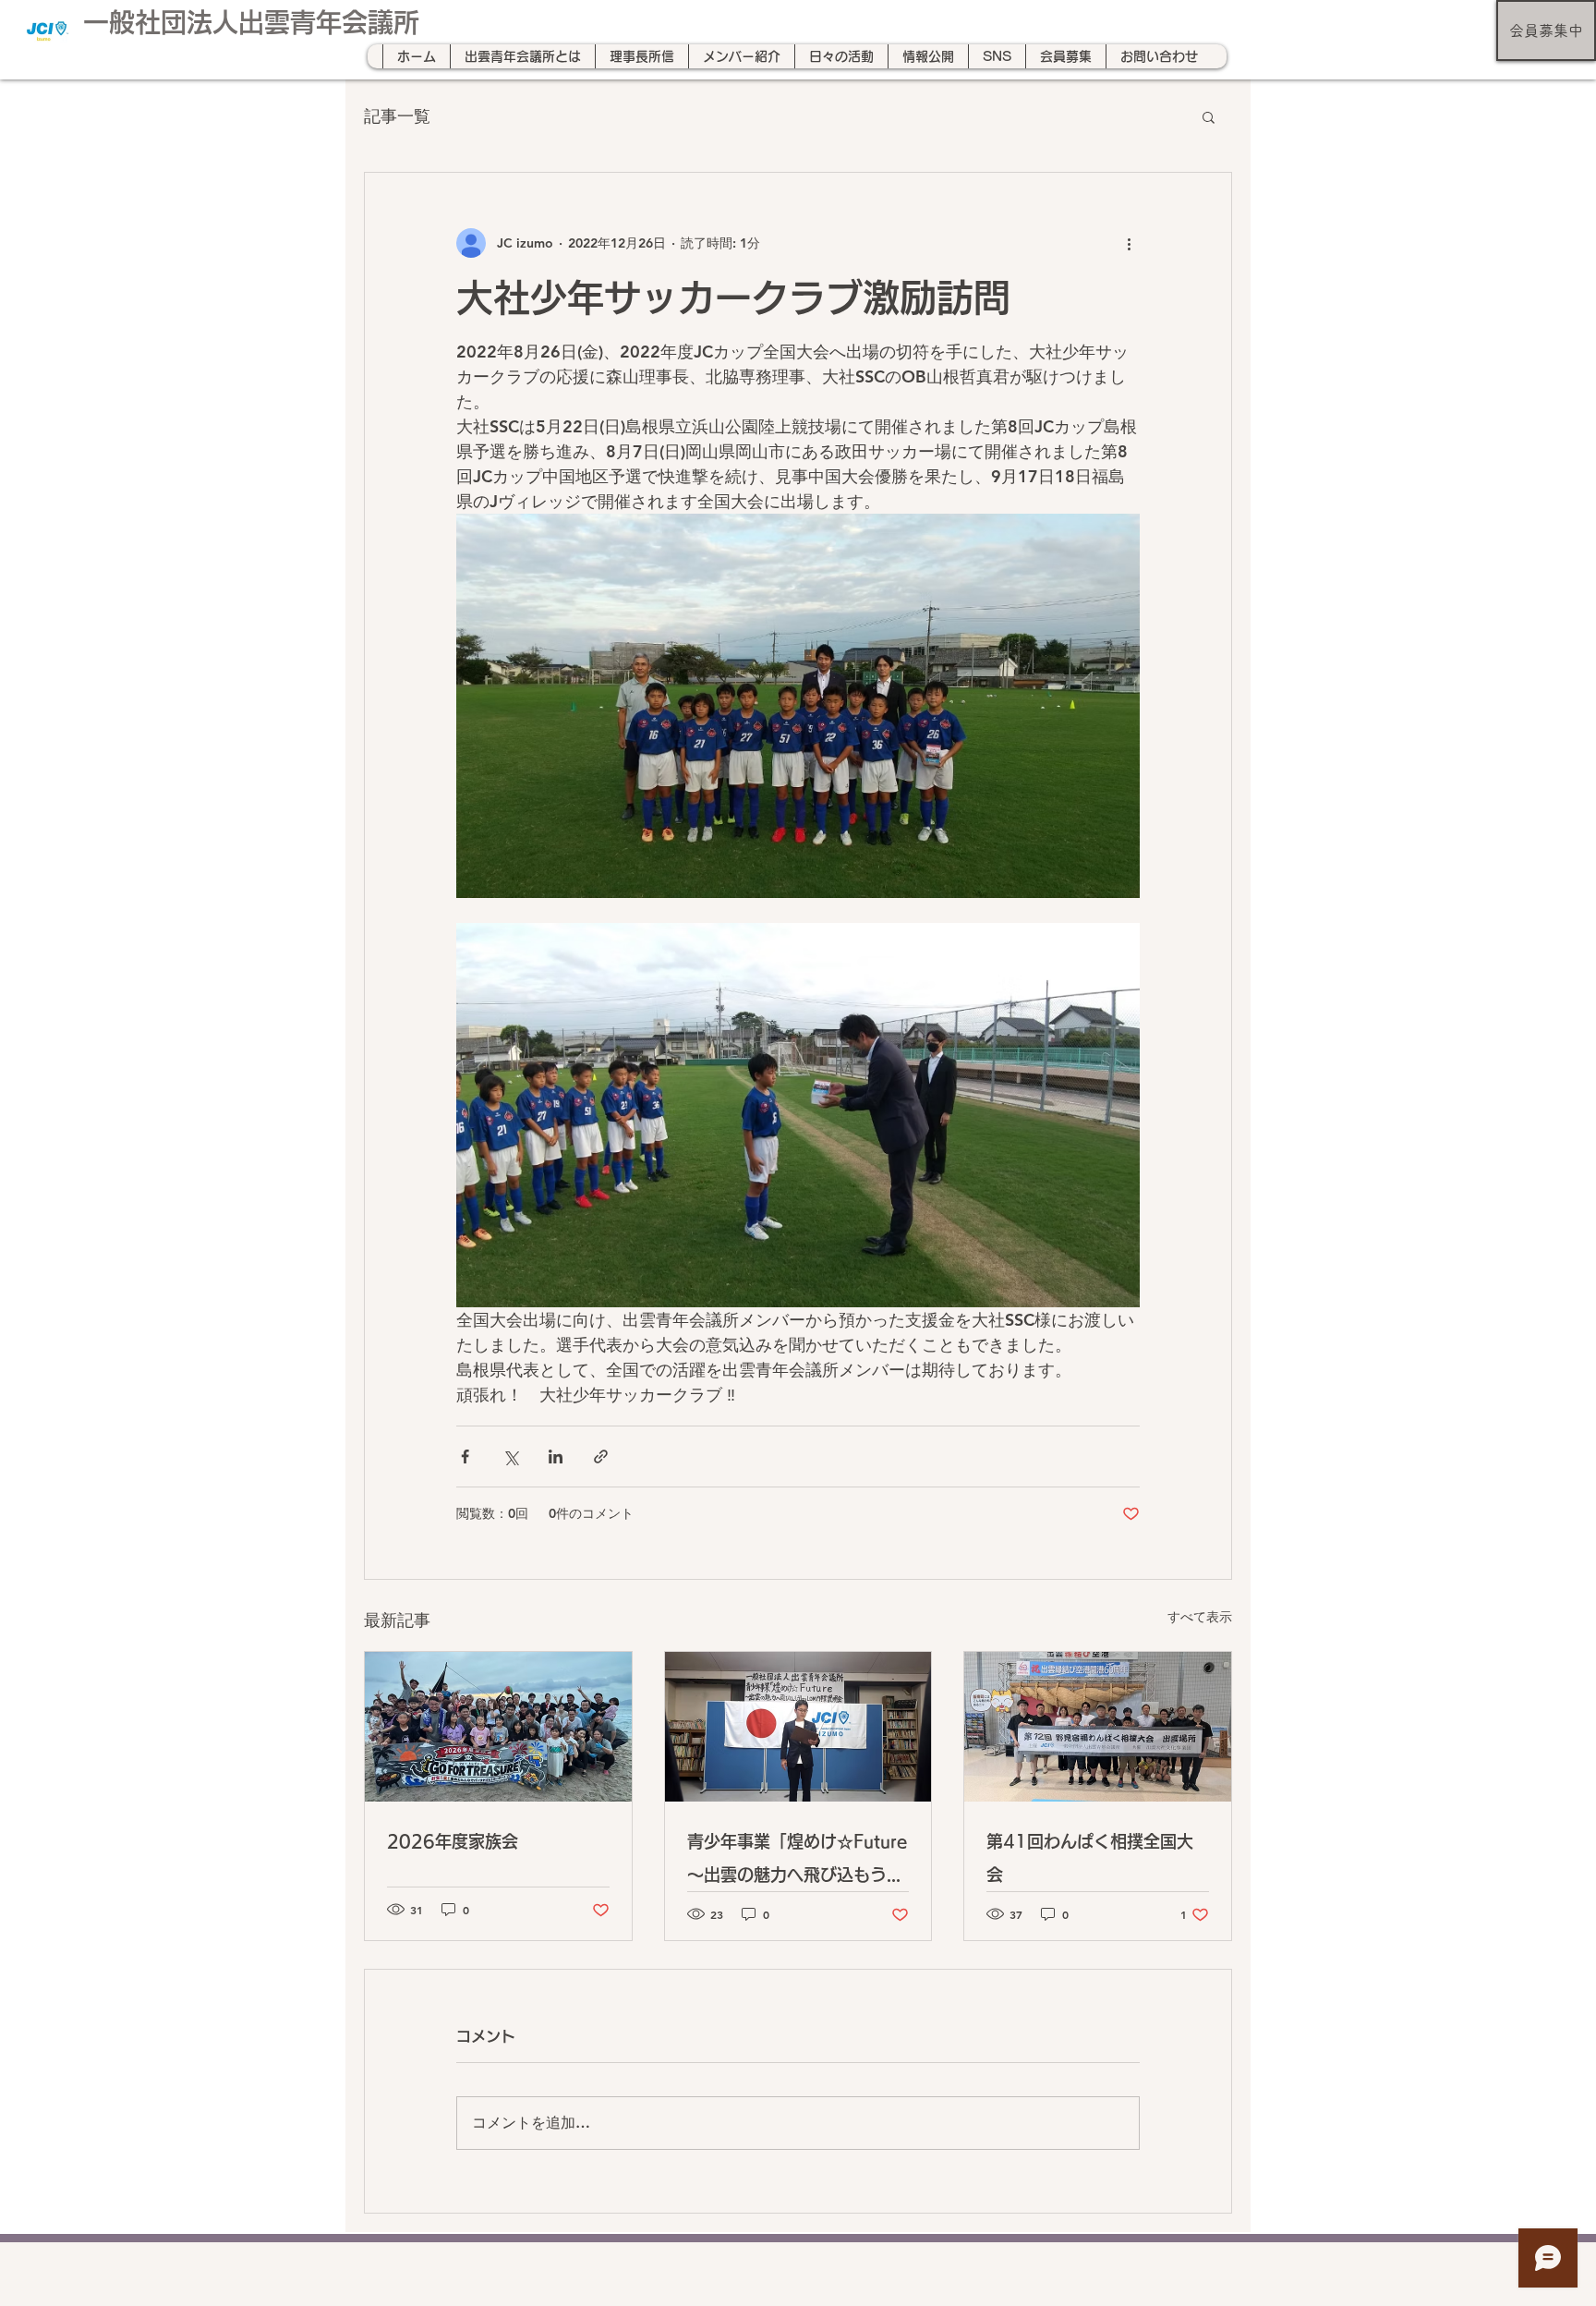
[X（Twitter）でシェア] (510, 1456)
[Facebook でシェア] (465, 1456)
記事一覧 (397, 116)
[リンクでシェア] (601, 1456)
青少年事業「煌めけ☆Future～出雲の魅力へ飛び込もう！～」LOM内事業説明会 (797, 1862)
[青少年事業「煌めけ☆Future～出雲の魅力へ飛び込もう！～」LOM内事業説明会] (798, 1727)
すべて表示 (1200, 1617)
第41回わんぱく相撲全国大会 (1090, 1858)
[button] (1209, 116)
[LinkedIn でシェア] (556, 1456)
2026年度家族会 (453, 1841)
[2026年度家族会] (498, 1727)
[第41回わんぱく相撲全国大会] (1098, 1727)
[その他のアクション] (1129, 243)
